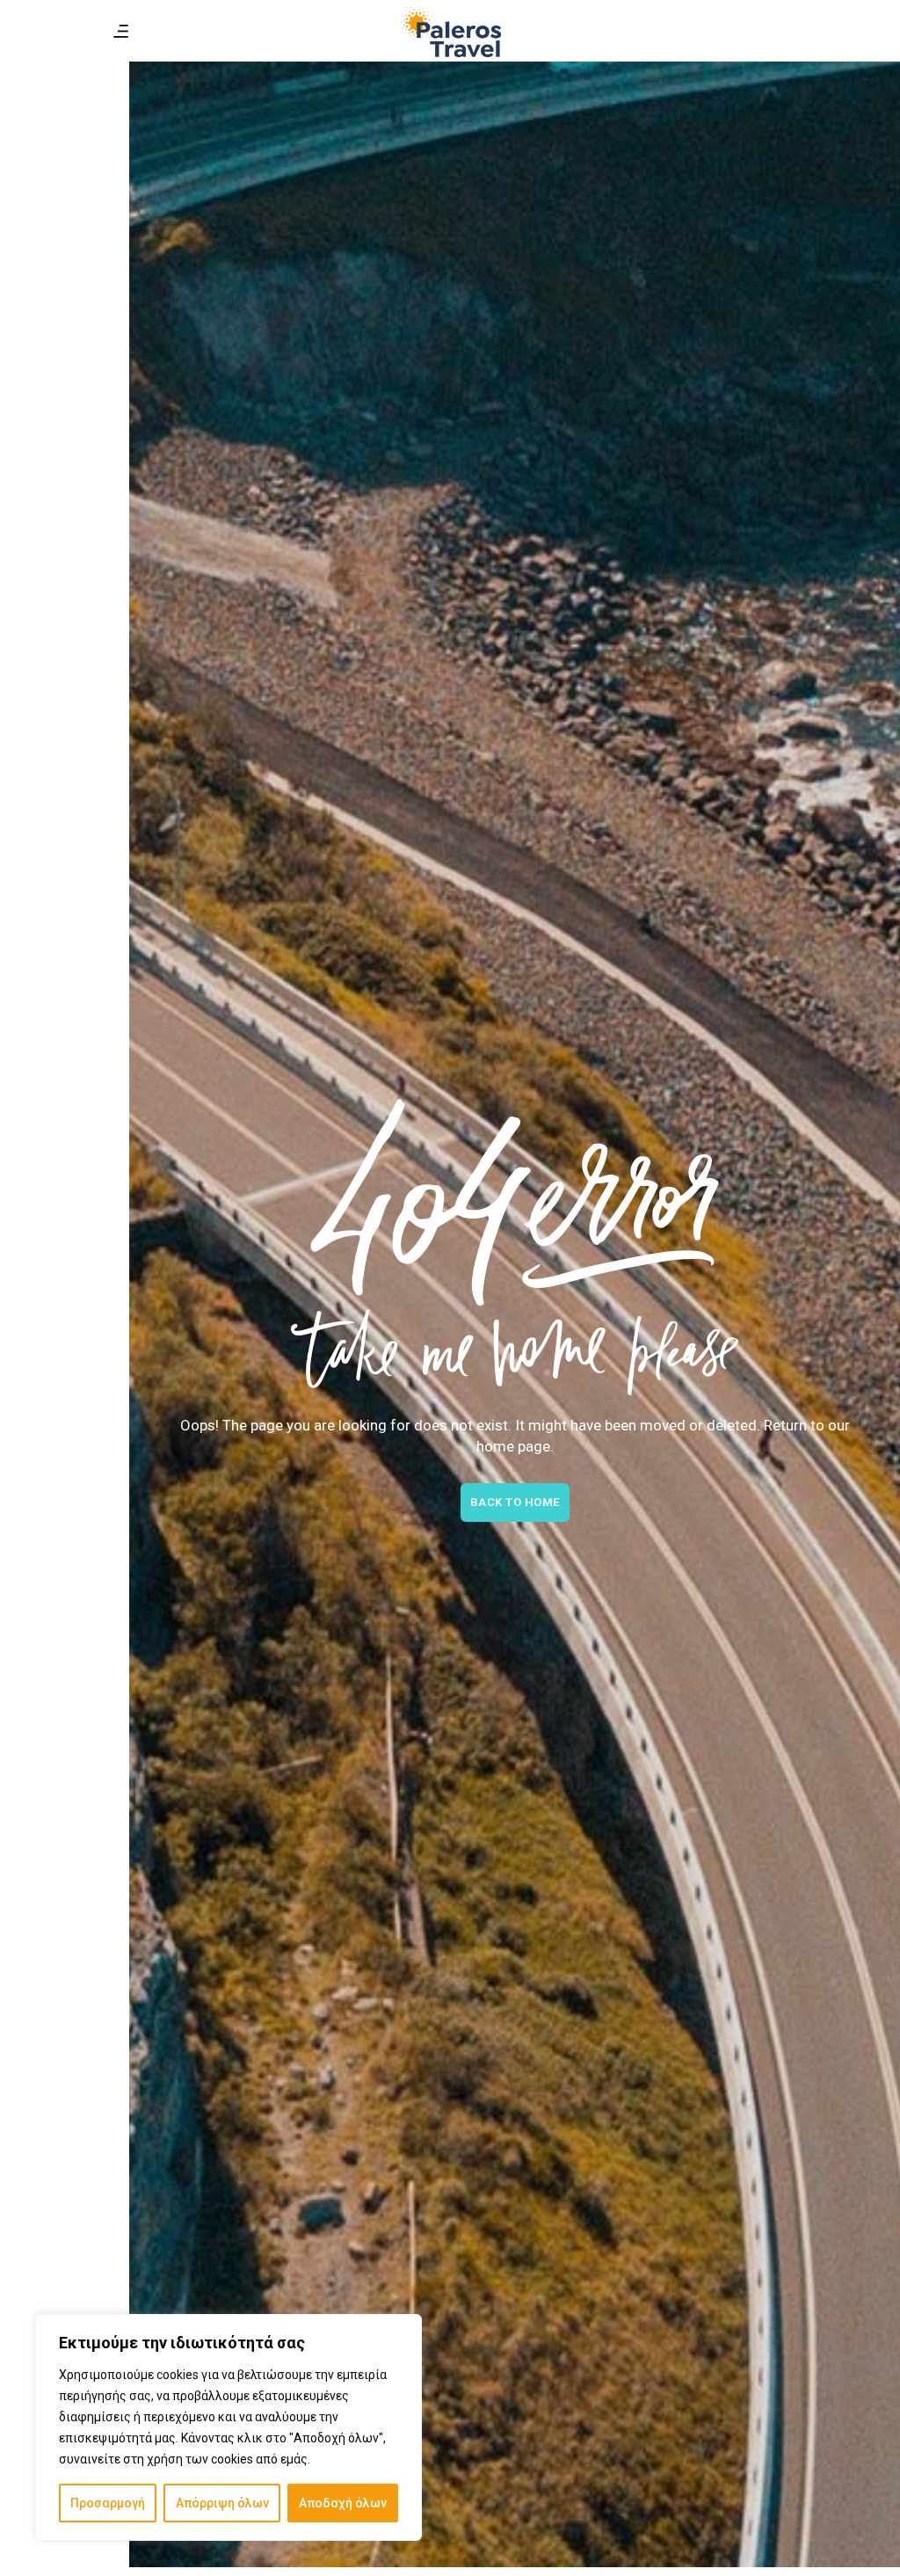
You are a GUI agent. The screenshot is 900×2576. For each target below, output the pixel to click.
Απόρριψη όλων (222, 2503)
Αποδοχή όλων (343, 2503)
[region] (229, 2427)
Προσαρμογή (108, 2503)
